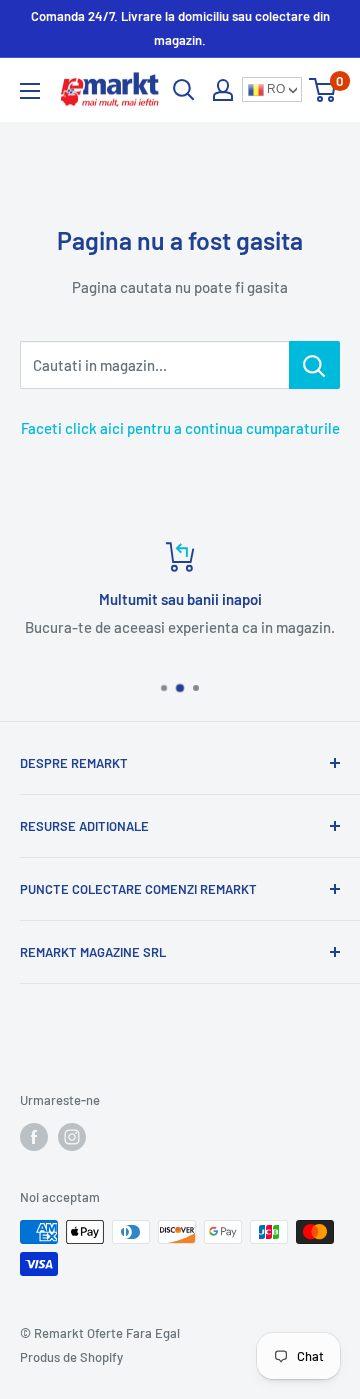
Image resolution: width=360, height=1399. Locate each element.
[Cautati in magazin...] (314, 365)
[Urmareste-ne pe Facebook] (34, 1137)
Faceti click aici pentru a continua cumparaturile (180, 428)
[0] (323, 90)
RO (274, 89)
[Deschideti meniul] (30, 91)
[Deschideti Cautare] (184, 90)
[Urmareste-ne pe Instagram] (72, 1137)
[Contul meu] (223, 90)
